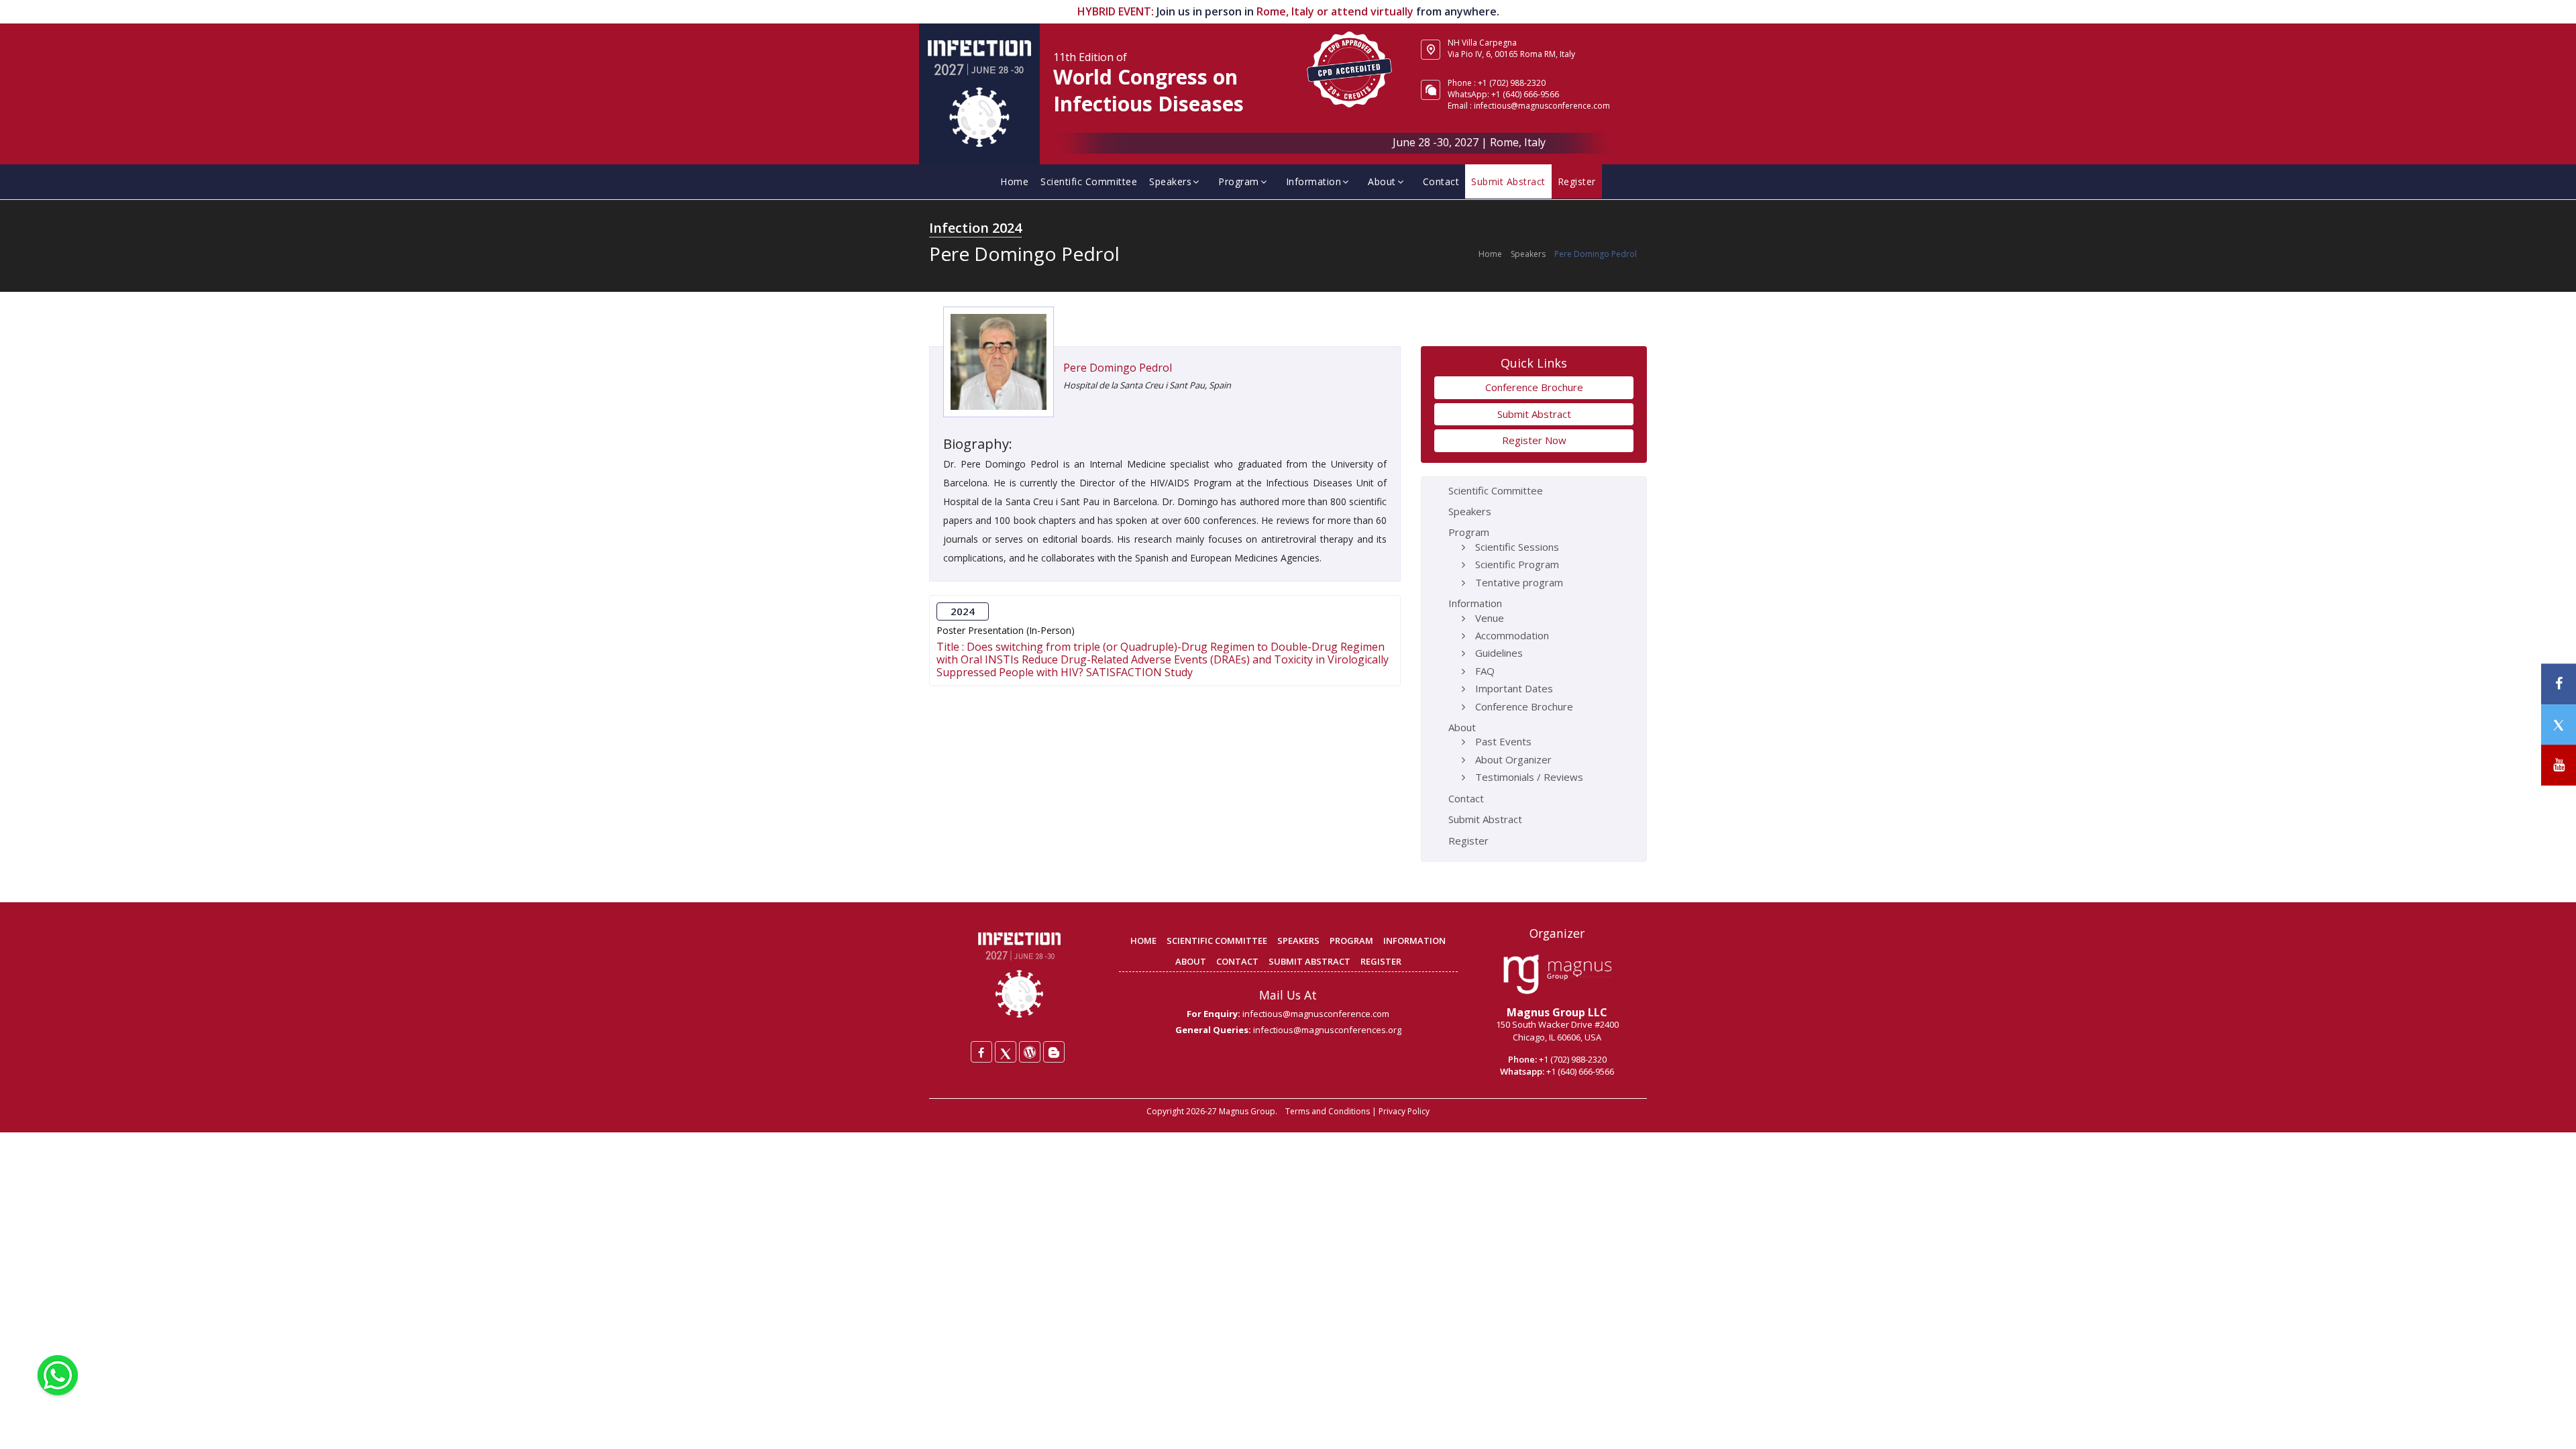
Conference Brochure (1534, 387)
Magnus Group (1247, 1111)
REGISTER (1381, 961)
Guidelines (1499, 653)
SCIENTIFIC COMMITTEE (1217, 941)
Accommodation (1512, 635)
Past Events (1503, 741)
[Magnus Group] (1557, 975)
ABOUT (1191, 961)
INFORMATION (1414, 941)
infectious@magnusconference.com (1542, 106)
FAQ (1485, 671)
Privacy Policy (1404, 1111)
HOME (1143, 941)
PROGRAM (1351, 941)
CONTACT (1237, 961)
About (1382, 181)
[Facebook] (981, 1052)
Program (1239, 181)
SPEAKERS (1298, 941)
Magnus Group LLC (1557, 1012)
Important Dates (1514, 688)
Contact (1441, 181)
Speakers (1170, 181)
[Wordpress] (1030, 1052)
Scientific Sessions (1517, 547)
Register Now (1534, 440)
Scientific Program (1517, 564)
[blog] (1054, 1052)
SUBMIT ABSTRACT (1309, 961)
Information (1314, 181)
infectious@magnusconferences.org (1327, 1030)
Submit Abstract (1508, 181)
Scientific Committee (1089, 181)
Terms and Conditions (1328, 1111)
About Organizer (1513, 759)
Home (1014, 181)
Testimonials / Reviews (1529, 777)
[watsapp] (58, 1374)
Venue (1490, 618)
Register (1577, 181)
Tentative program (1519, 582)
